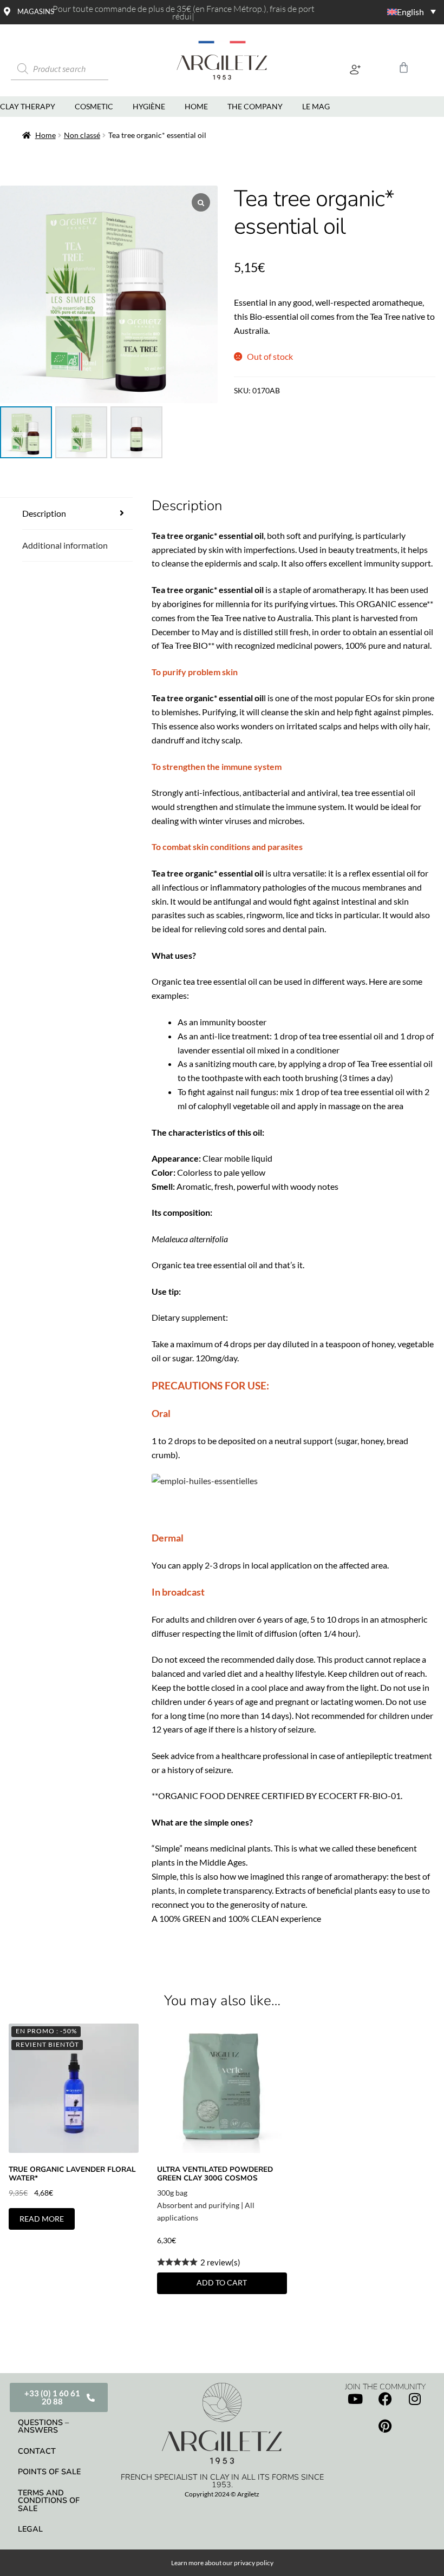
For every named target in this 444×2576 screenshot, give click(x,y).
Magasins (36, 11)
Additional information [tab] (65, 545)
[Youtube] (355, 2399)
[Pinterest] (385, 2426)
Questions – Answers (43, 2426)
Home (45, 135)
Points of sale (49, 2472)
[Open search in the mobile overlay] (73, 69)
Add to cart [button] (222, 2282)
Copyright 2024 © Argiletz (222, 2494)
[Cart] (404, 67)
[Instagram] (415, 2399)
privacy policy (254, 2563)
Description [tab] (44, 513)
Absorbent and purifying (198, 2205)
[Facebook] (385, 2399)
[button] (355, 69)
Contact (37, 2451)
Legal (30, 2529)
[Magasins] (7, 11)
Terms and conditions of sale (49, 2501)
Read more (42, 2219)
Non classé (82, 135)
